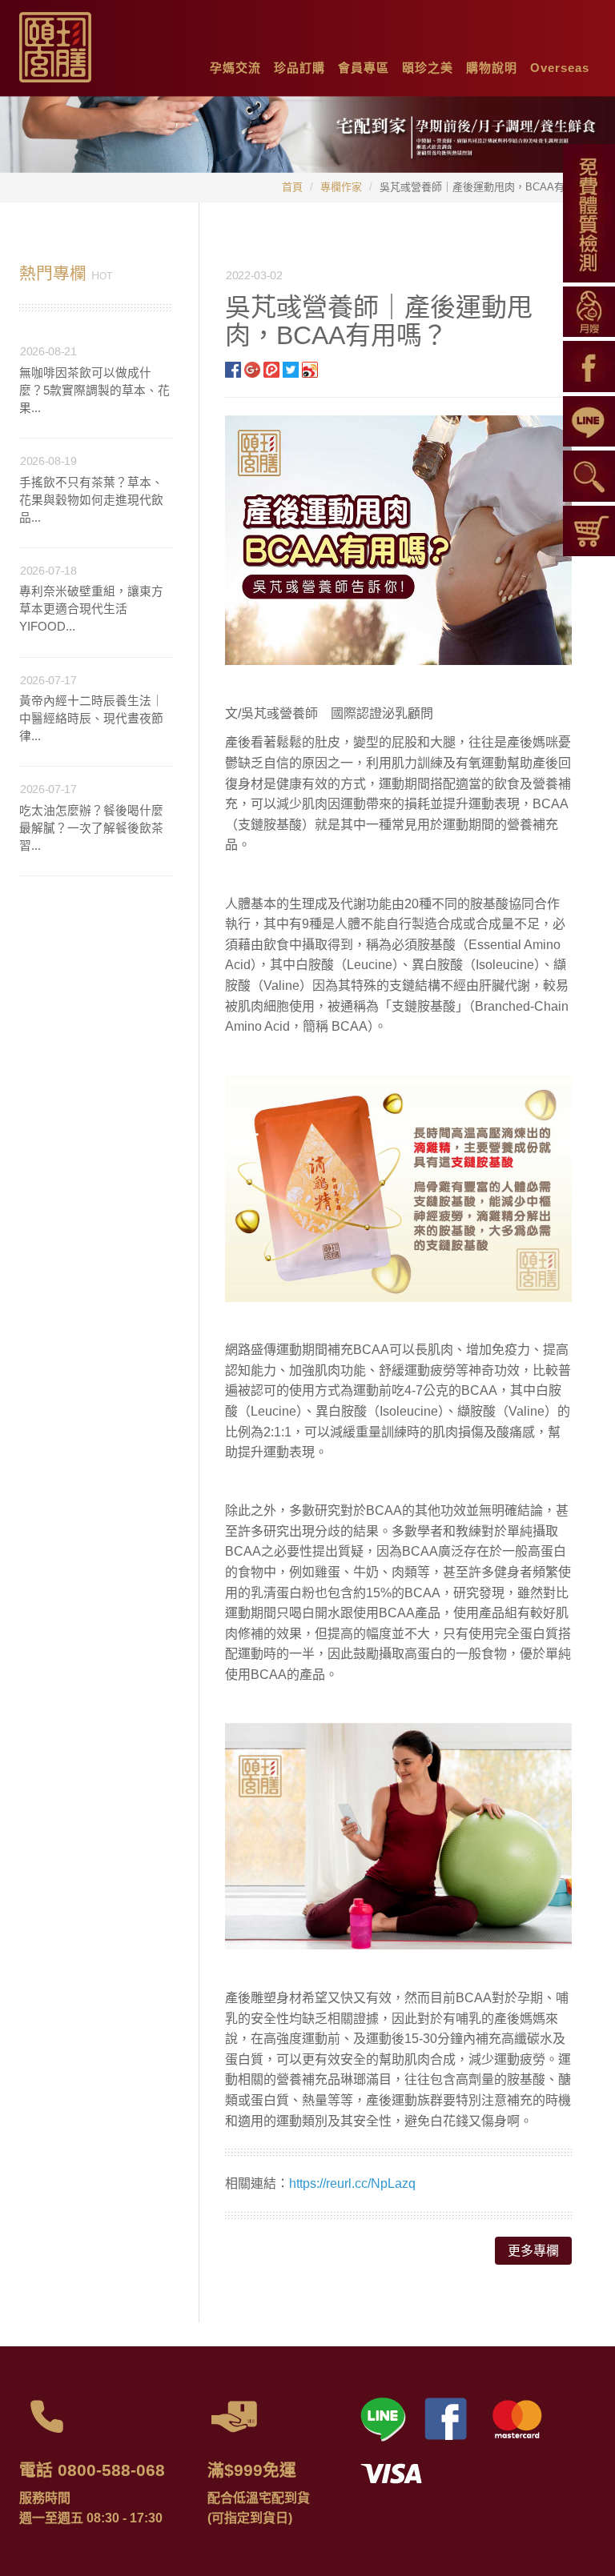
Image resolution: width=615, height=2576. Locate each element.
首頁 (292, 187)
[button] (235, 64)
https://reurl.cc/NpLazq (352, 2183)
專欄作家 (341, 187)
